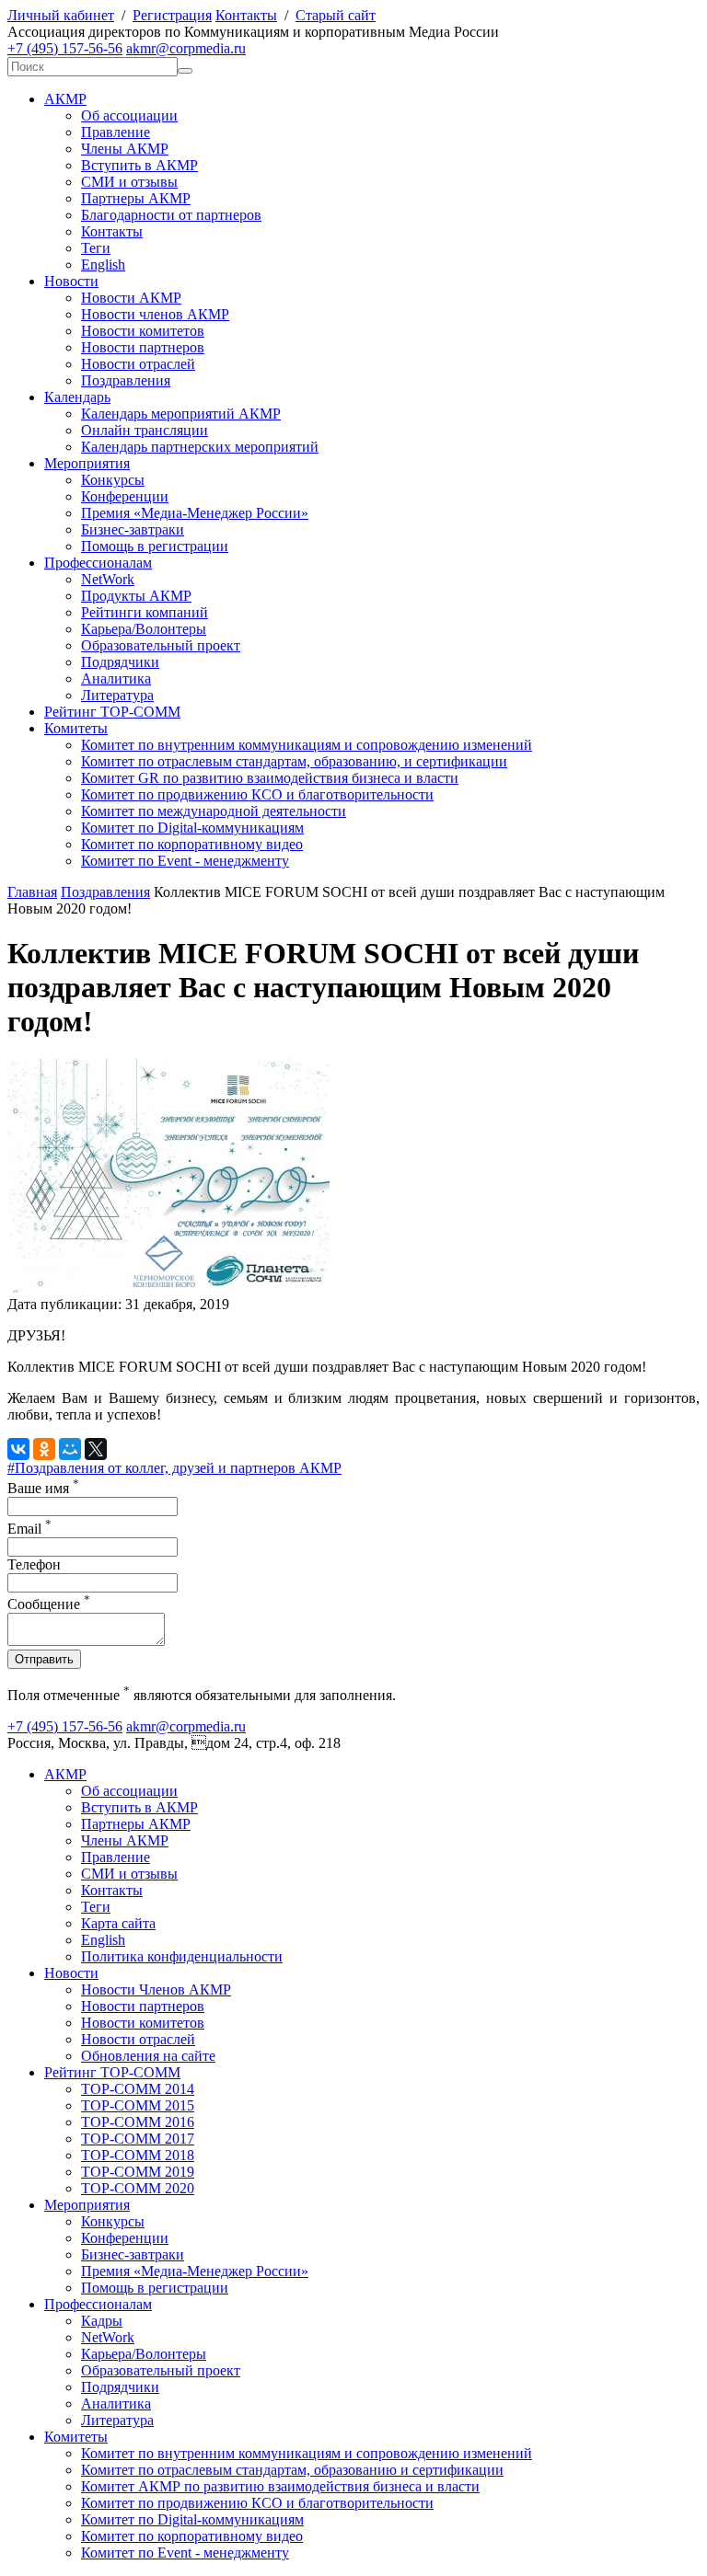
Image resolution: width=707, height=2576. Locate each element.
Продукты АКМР (136, 596)
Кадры (102, 2321)
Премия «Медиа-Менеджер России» (195, 513)
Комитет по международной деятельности (214, 811)
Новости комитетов (143, 331)
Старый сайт (336, 15)
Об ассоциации (129, 115)
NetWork (108, 579)
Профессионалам (98, 563)
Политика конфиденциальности (182, 1956)
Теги (96, 248)
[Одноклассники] (44, 1449)
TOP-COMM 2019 (138, 2172)
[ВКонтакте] (18, 1449)
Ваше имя (43, 1488)
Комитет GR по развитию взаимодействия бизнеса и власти (270, 778)
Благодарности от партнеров (171, 215)
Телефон (34, 1564)
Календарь (77, 397)
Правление (116, 132)
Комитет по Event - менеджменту (185, 861)
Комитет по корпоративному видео (192, 844)
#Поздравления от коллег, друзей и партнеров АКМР (174, 1468)
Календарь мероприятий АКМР (181, 414)
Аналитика (116, 678)
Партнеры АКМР (136, 198)
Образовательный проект (161, 645)
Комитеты (76, 728)
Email (29, 1529)
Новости (71, 281)
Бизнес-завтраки (133, 529)
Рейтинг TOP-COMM (112, 712)
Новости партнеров (143, 347)
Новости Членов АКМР (156, 1989)
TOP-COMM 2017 (138, 2139)
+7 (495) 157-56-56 (65, 48)
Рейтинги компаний (145, 612)
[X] (96, 1449)
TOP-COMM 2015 (138, 2105)
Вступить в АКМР (139, 165)
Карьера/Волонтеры (144, 629)
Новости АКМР (131, 298)
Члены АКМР (125, 149)
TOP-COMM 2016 (138, 2122)
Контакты (246, 15)
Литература (117, 695)
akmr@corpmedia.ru (186, 48)
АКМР (65, 99)
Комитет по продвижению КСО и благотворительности (257, 794)
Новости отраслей (138, 364)
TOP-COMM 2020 (138, 2188)
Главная (32, 892)
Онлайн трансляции (145, 430)
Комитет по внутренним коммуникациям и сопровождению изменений (307, 745)
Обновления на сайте (148, 2056)
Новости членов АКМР (155, 314)
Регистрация (172, 15)
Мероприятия (87, 463)
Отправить (44, 1659)
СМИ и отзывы (129, 182)
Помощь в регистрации (155, 546)
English (103, 264)
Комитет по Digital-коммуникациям (192, 828)
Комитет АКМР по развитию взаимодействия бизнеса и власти (280, 2486)
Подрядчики (120, 662)
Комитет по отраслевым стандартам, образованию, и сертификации (294, 761)
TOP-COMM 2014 (138, 2089)
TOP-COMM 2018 (138, 2155)
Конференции (125, 496)
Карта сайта (118, 1923)
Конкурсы (113, 480)
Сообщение (49, 1604)
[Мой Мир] (70, 1449)
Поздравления (126, 380)
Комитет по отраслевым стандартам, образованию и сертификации (292, 2470)
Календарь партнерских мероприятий (200, 447)
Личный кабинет (61, 15)
